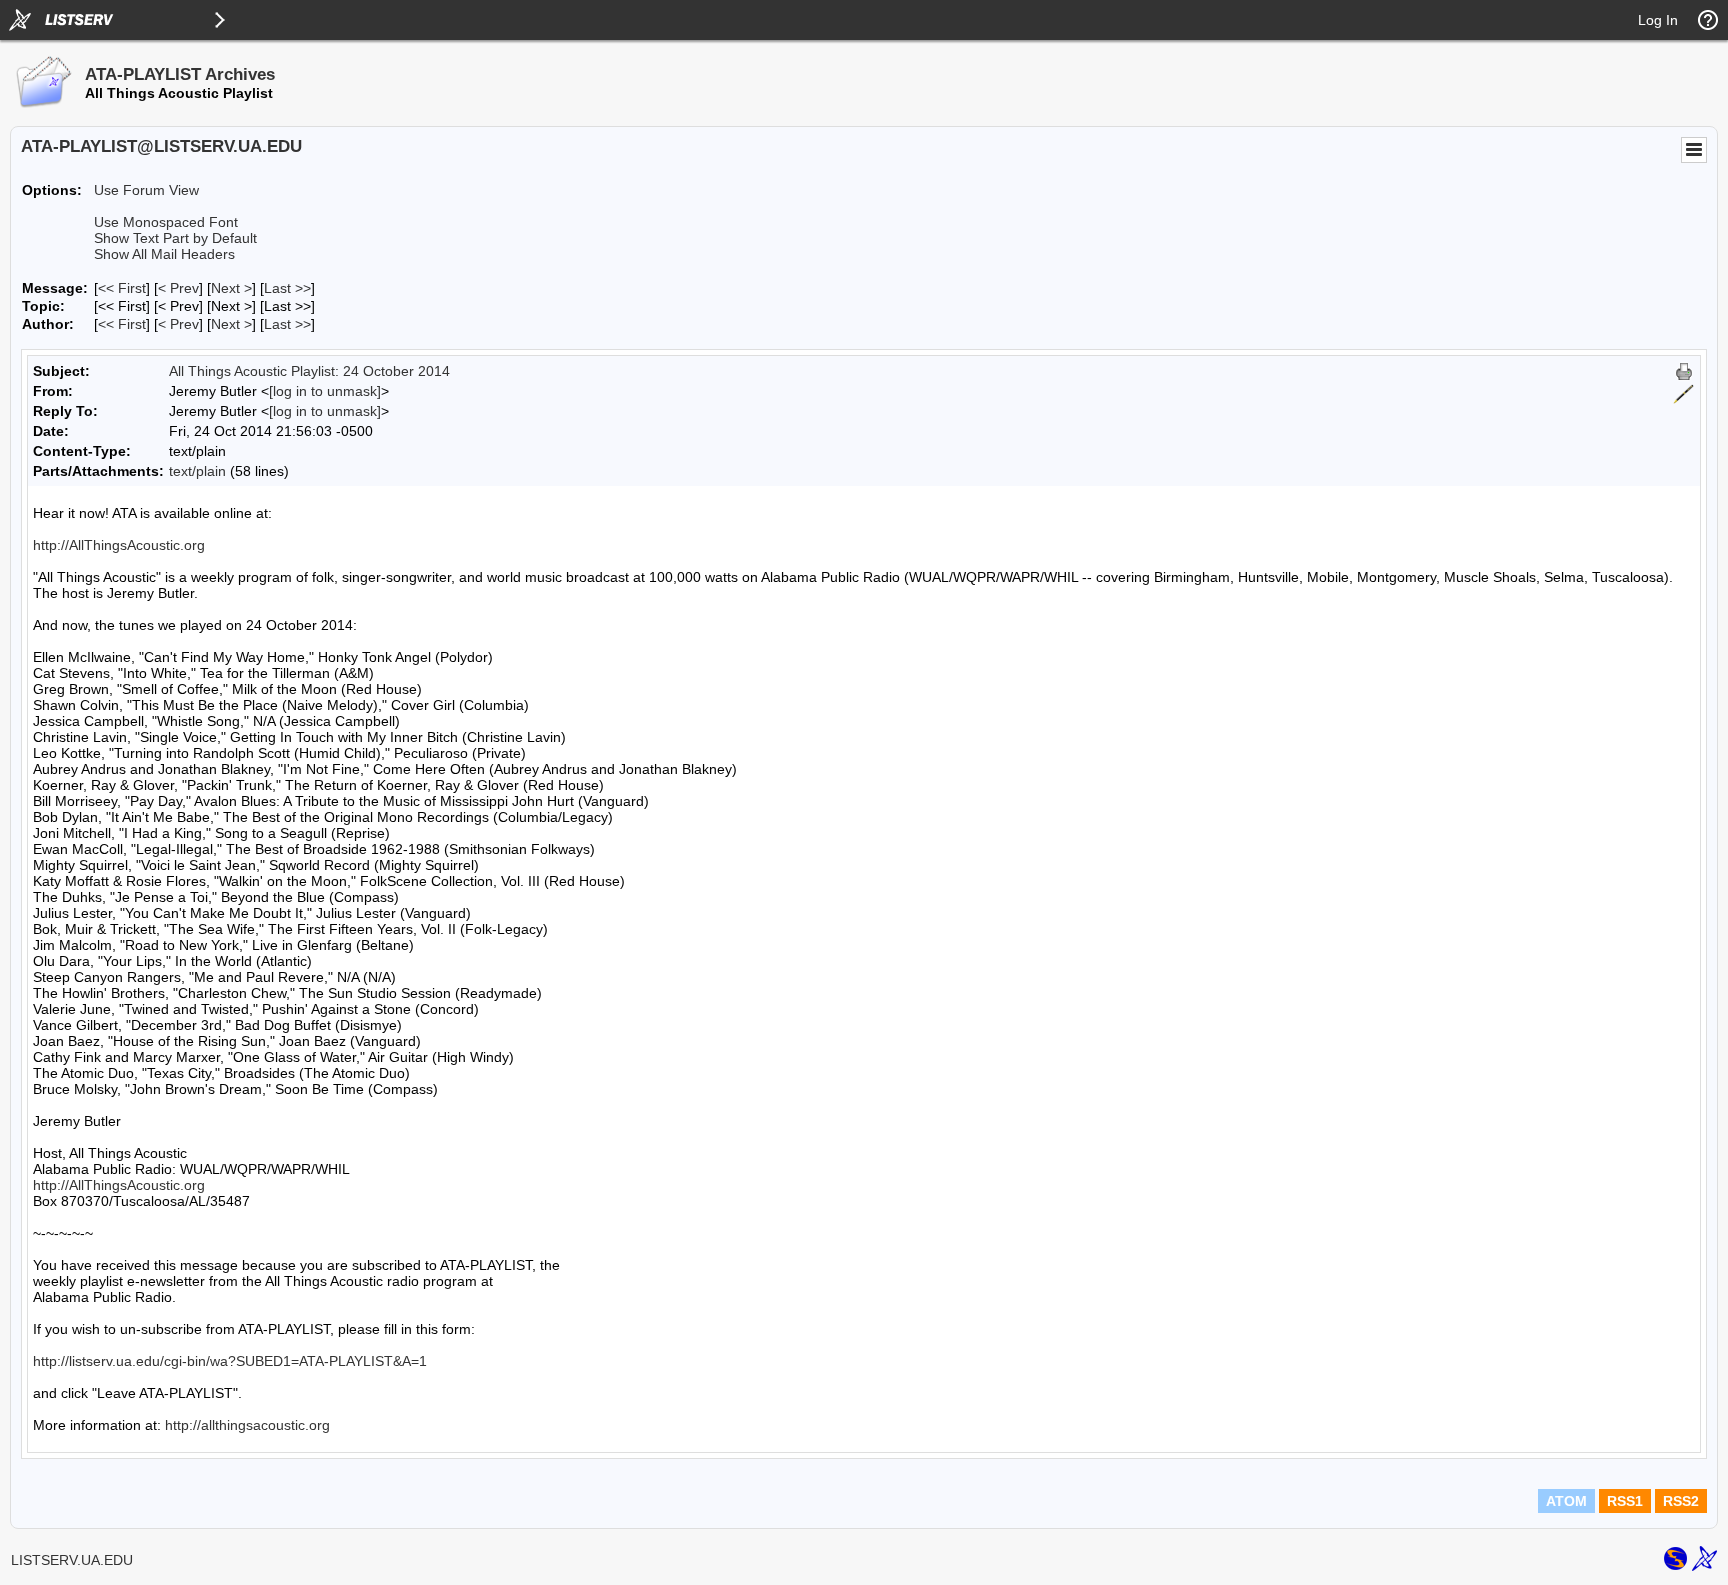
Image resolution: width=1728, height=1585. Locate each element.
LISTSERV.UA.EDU (72, 1560)
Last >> (287, 288)
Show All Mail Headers (164, 254)
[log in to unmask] (325, 391)
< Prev (178, 288)
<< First (122, 288)
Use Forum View (146, 190)
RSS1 (1625, 1501)
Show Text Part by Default (175, 238)
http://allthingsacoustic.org (247, 1425)
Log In (1658, 20)
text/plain (197, 471)
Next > (231, 288)
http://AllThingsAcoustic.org (119, 545)
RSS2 (1681, 1501)
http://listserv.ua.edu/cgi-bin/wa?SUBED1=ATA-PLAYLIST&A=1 (230, 1361)
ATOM (1566, 1501)
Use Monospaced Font (166, 222)
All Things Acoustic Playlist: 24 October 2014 (309, 371)
